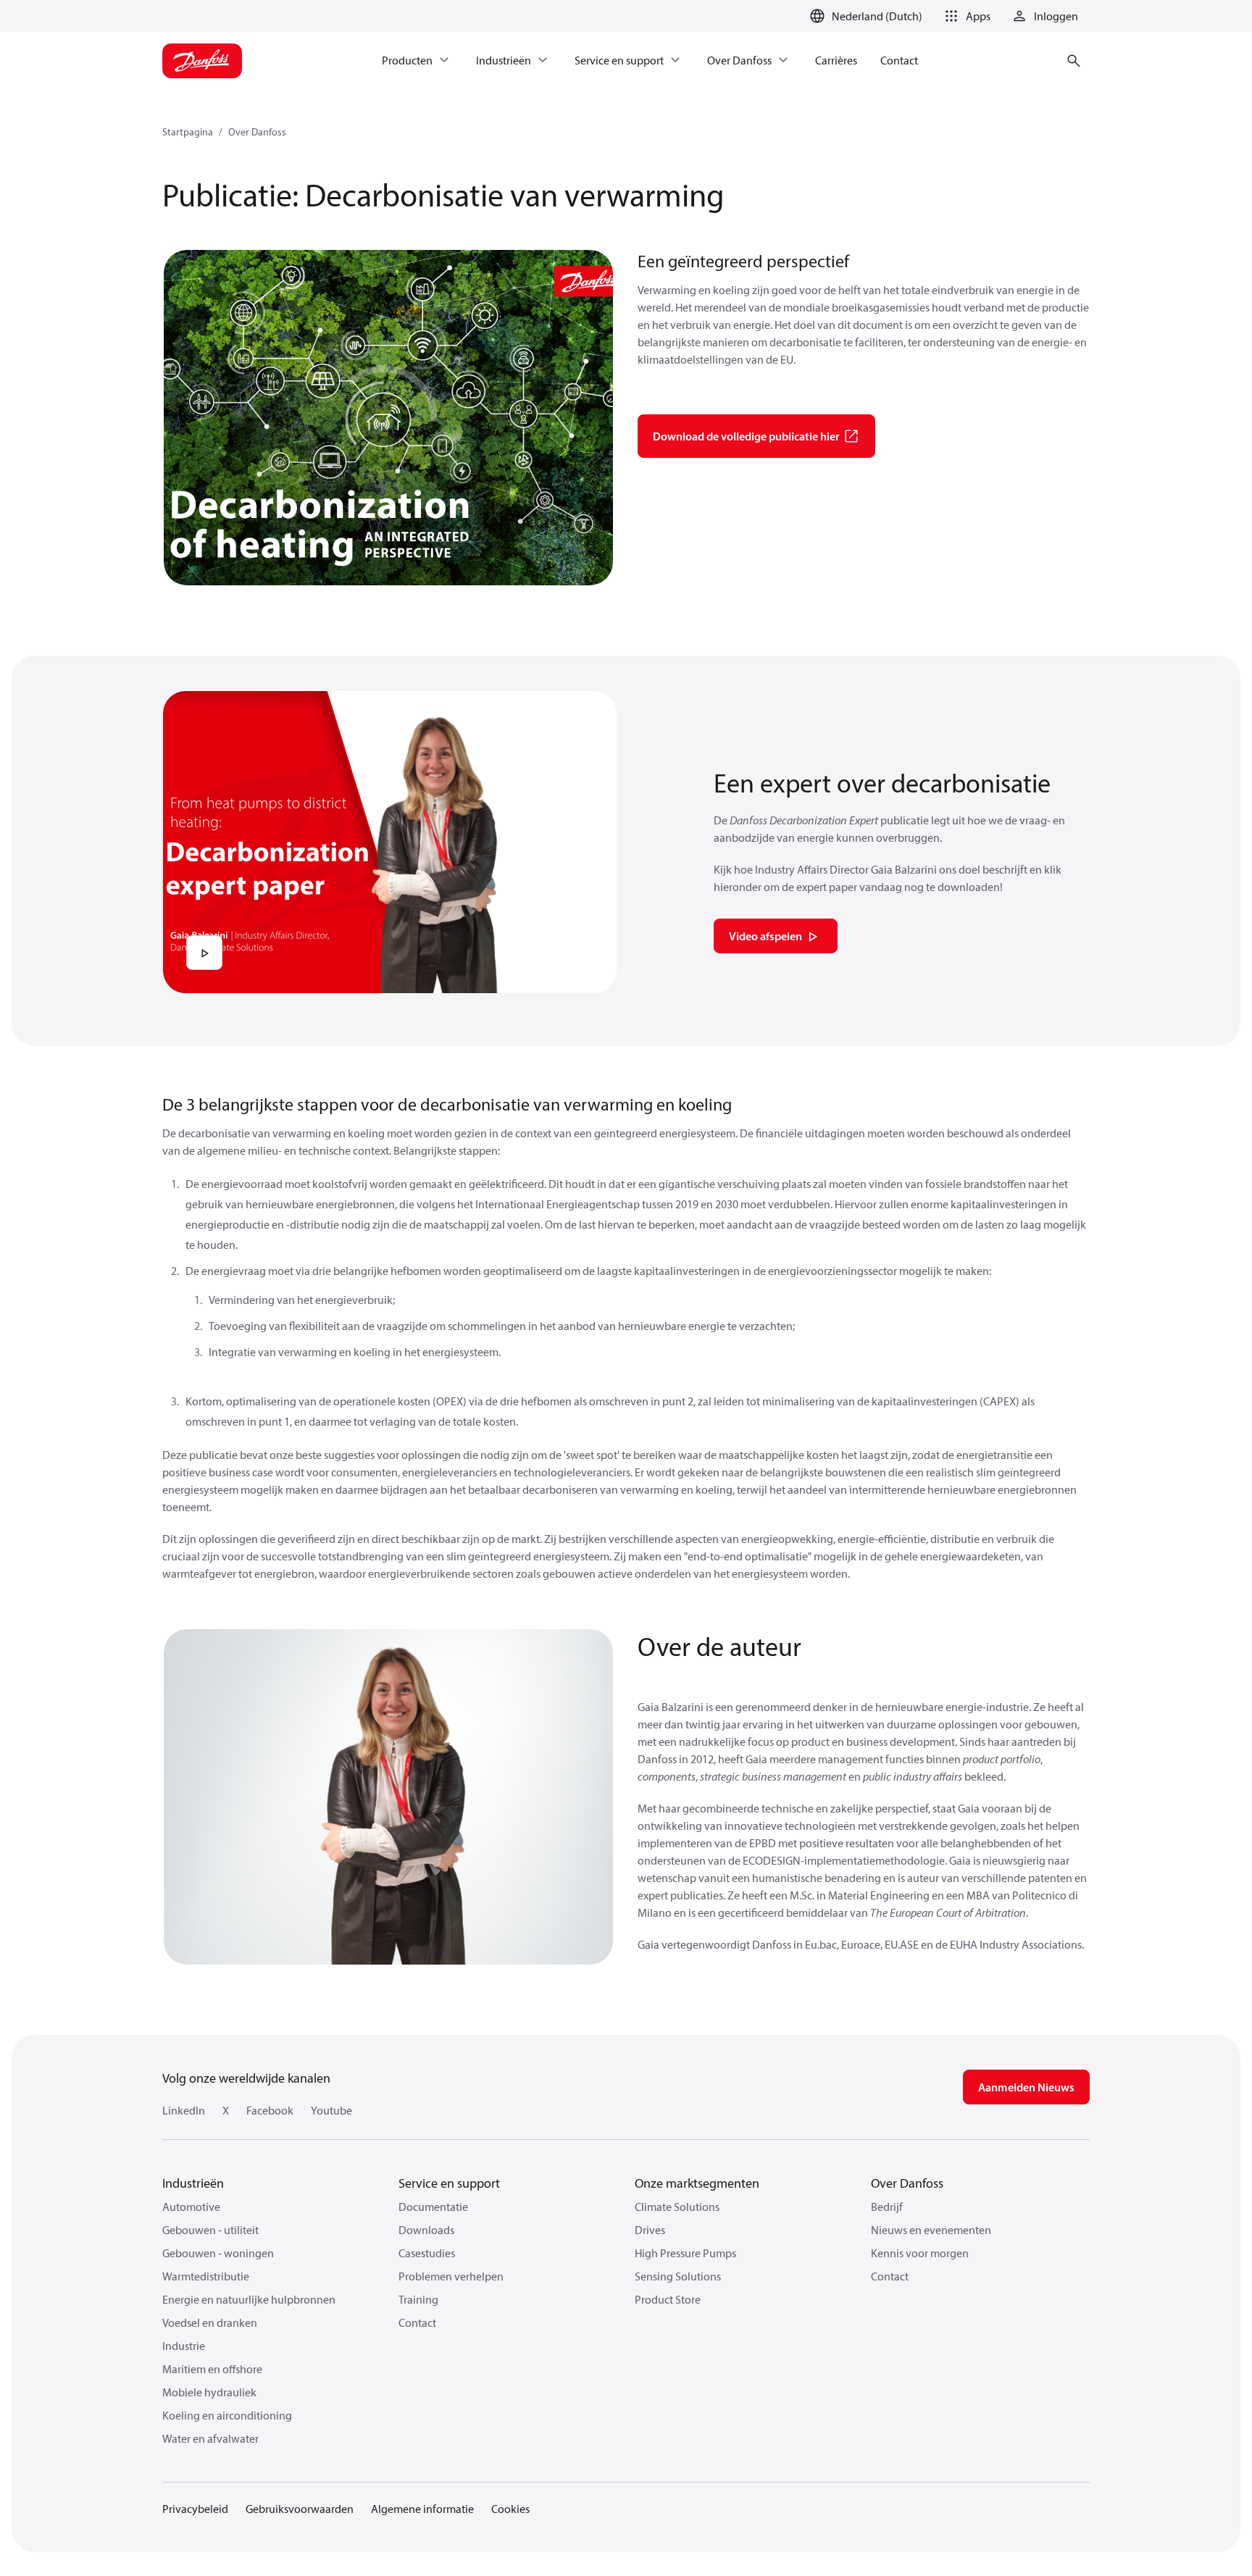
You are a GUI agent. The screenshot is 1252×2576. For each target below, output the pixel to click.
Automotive (191, 2207)
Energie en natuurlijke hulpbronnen (249, 2299)
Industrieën (193, 2183)
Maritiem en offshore (212, 2369)
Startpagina (188, 132)
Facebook (270, 2110)
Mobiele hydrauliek (209, 2392)
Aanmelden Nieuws (1026, 2087)
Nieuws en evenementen (931, 2230)
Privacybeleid (195, 2509)
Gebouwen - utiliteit (210, 2230)
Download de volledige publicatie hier (746, 436)
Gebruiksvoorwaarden (300, 2509)
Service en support (449, 2183)
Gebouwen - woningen (218, 2253)
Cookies (510, 2509)
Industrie (184, 2346)
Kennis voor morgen (920, 2253)
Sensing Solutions (678, 2276)
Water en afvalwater (210, 2438)
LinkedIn (184, 2110)
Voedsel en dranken (210, 2322)
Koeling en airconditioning (227, 2415)
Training (418, 2299)
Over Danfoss (257, 132)
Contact (417, 2322)
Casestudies (427, 2253)
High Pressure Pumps (685, 2253)
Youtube (331, 2110)
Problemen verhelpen (451, 2276)
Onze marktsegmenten (697, 2183)
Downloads (426, 2230)
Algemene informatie (422, 2509)
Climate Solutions (677, 2207)
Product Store (668, 2299)
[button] (965, 16)
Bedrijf (887, 2207)
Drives (650, 2230)
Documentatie (433, 2207)
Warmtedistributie (206, 2276)
